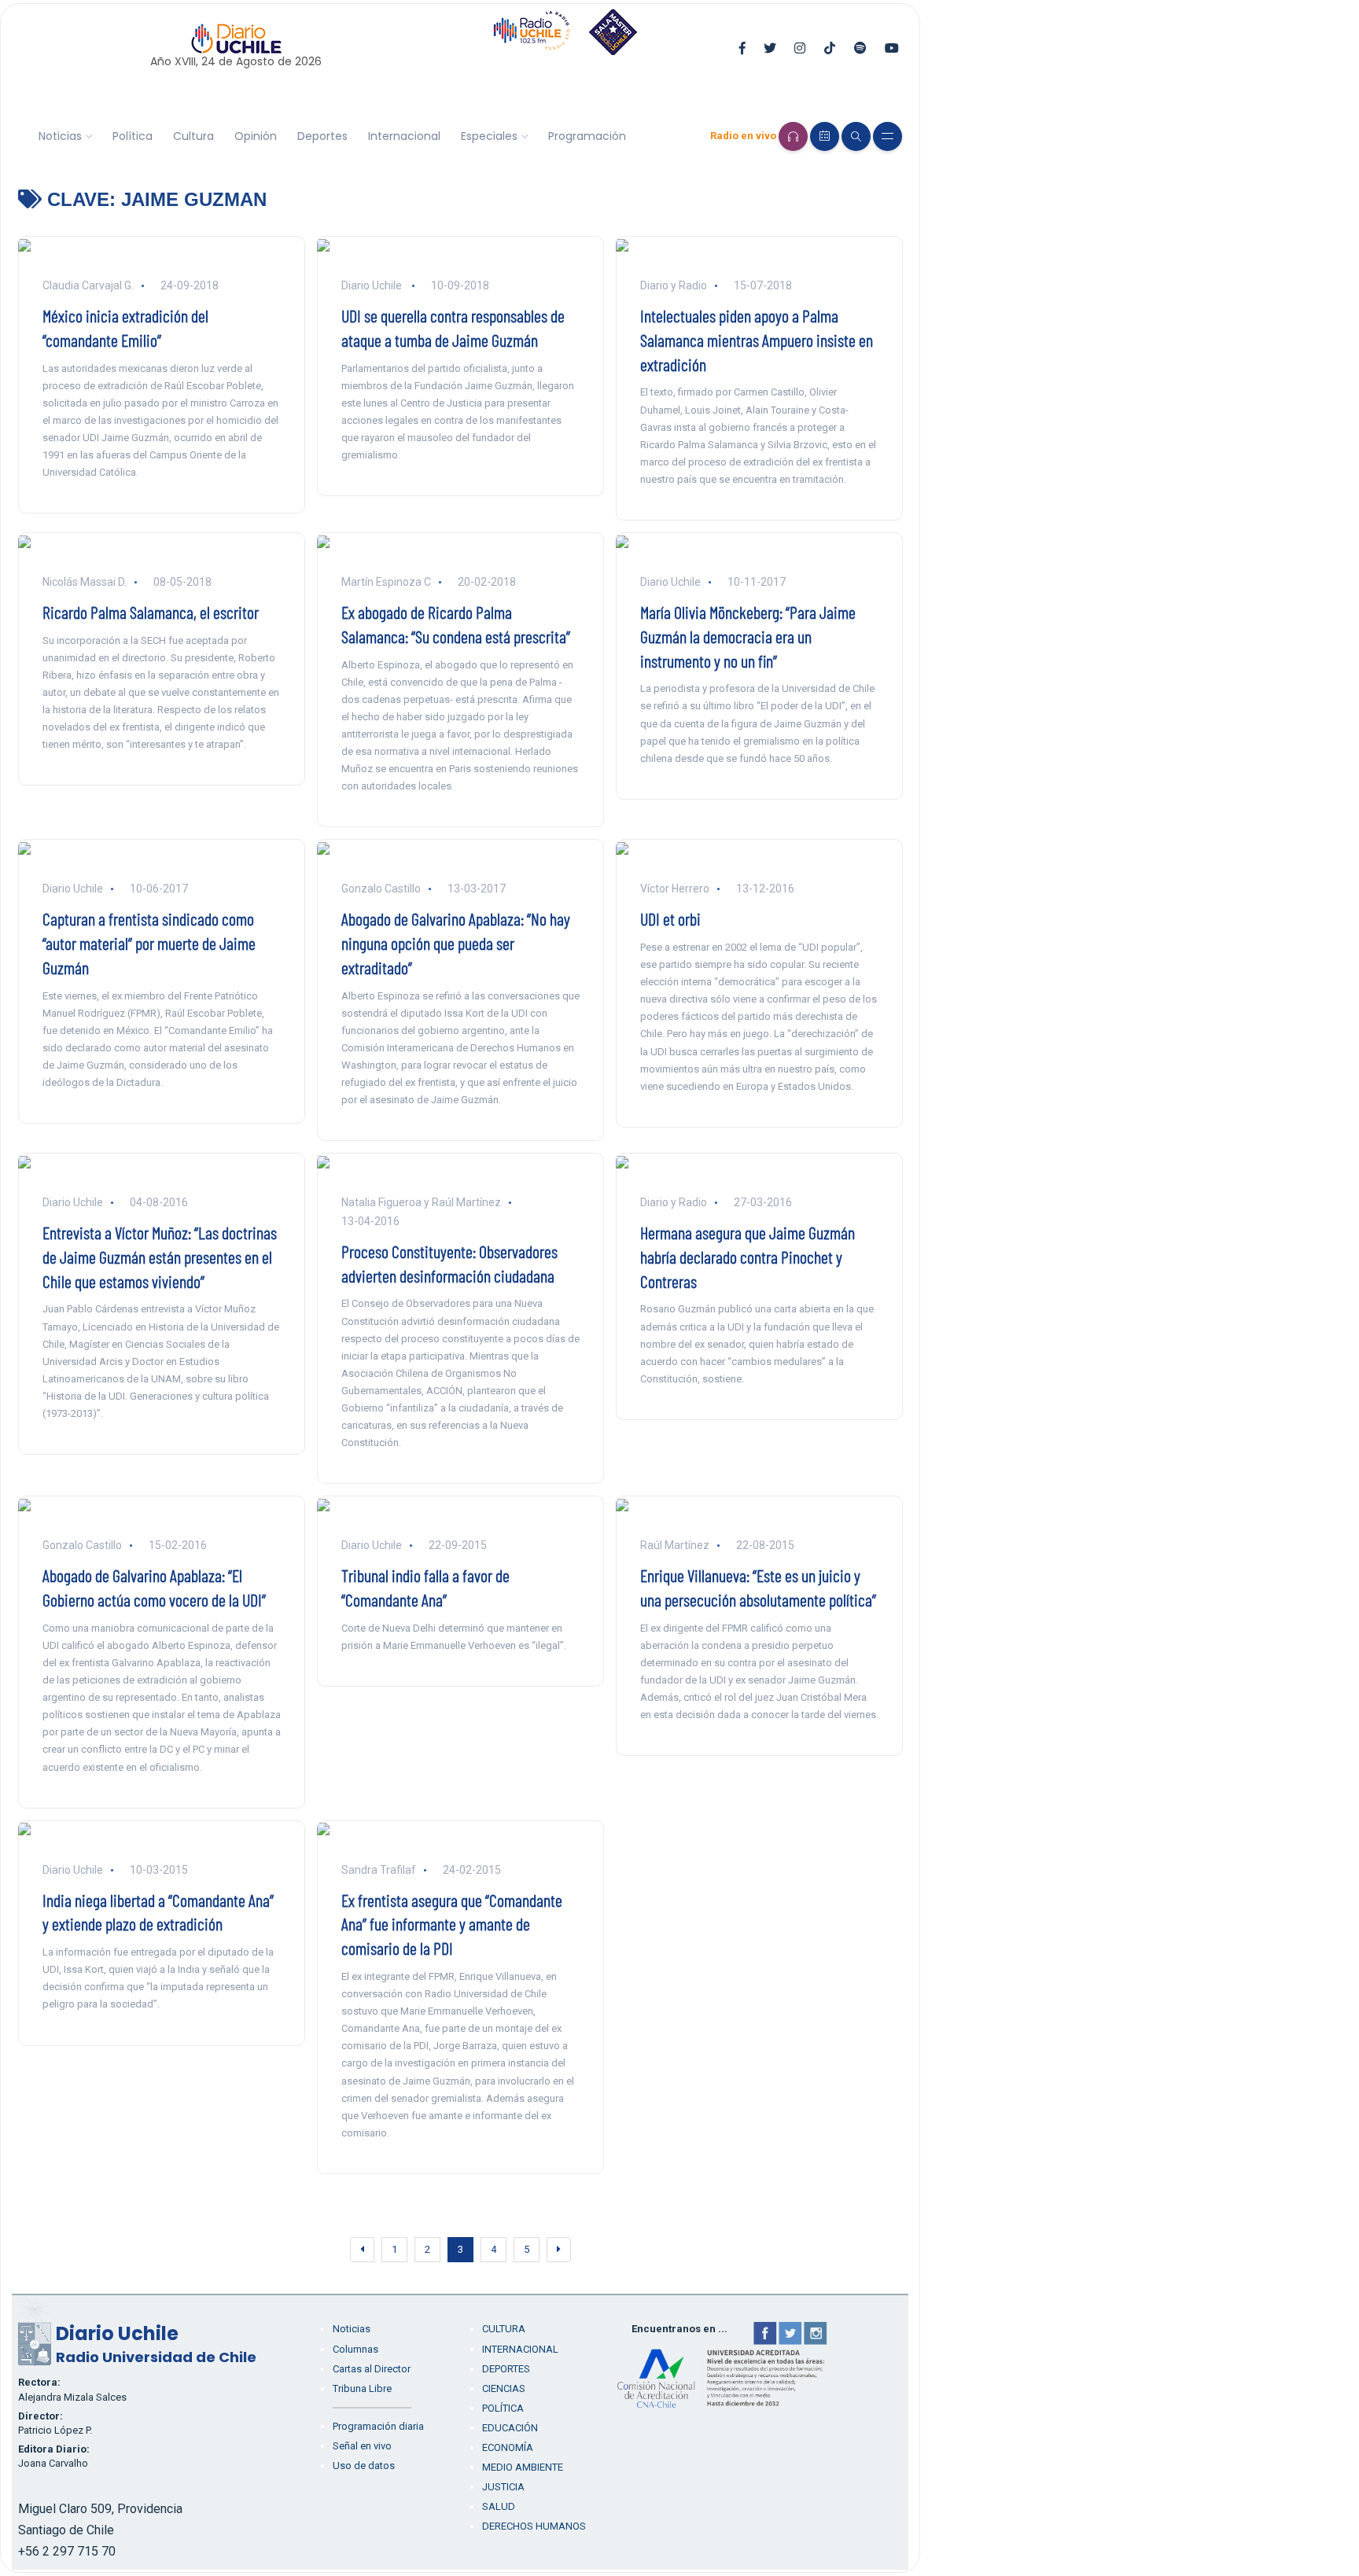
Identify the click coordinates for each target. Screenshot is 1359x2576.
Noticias (60, 136)
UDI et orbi (670, 918)
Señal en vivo (362, 2446)
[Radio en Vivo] (793, 136)
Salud (499, 2506)
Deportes (322, 136)
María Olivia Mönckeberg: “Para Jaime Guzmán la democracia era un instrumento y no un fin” (748, 636)
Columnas (355, 2349)
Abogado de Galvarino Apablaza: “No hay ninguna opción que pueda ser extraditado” (456, 943)
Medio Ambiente (523, 2467)
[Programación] (825, 136)
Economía (508, 2447)
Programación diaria (378, 2426)
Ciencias (504, 2388)
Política (133, 136)
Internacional (404, 136)
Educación (510, 2428)
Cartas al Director (372, 2369)
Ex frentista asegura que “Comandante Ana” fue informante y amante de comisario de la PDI (452, 1924)
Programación (587, 136)
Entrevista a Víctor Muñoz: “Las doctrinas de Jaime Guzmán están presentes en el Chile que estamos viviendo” (160, 1257)
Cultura (193, 136)
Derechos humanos (534, 2526)
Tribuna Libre (362, 2388)
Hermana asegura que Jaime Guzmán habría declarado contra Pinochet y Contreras (748, 1257)
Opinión (256, 136)
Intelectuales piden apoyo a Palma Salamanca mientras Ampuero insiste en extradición (757, 340)
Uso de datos (364, 2466)
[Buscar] (856, 136)
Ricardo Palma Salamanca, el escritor (151, 612)
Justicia (503, 2487)
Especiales (489, 136)
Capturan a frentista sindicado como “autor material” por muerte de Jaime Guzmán (149, 943)
